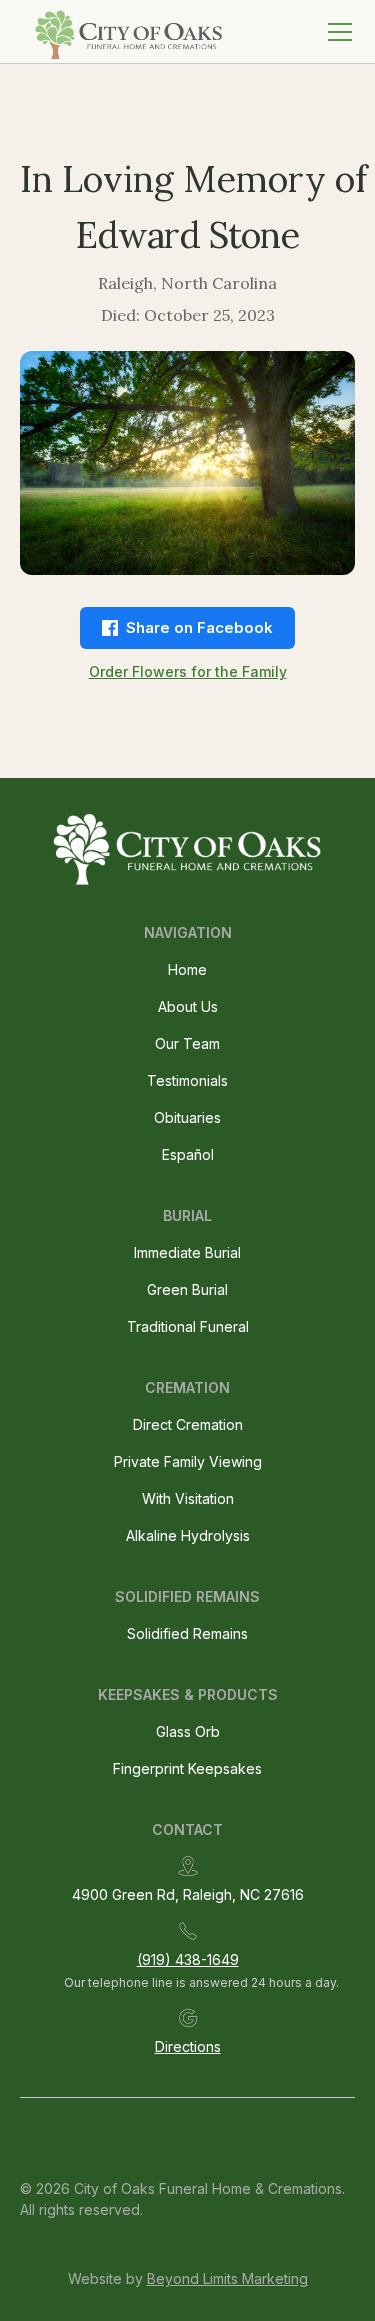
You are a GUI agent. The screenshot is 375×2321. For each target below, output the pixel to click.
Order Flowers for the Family (188, 671)
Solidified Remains (187, 1633)
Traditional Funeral (188, 1326)
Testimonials (187, 1080)
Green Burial (187, 1289)
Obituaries (187, 1117)
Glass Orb (188, 1731)
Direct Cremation (188, 1424)
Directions (188, 2046)
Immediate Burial (187, 1252)
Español (188, 1154)
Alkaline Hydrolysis (188, 1535)
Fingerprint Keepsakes (187, 1768)
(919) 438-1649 (188, 1959)
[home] (125, 32)
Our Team (187, 1043)
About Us (188, 1006)
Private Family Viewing (188, 1461)
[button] (336, 32)
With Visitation (188, 1498)
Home (187, 969)
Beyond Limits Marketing (227, 2278)
